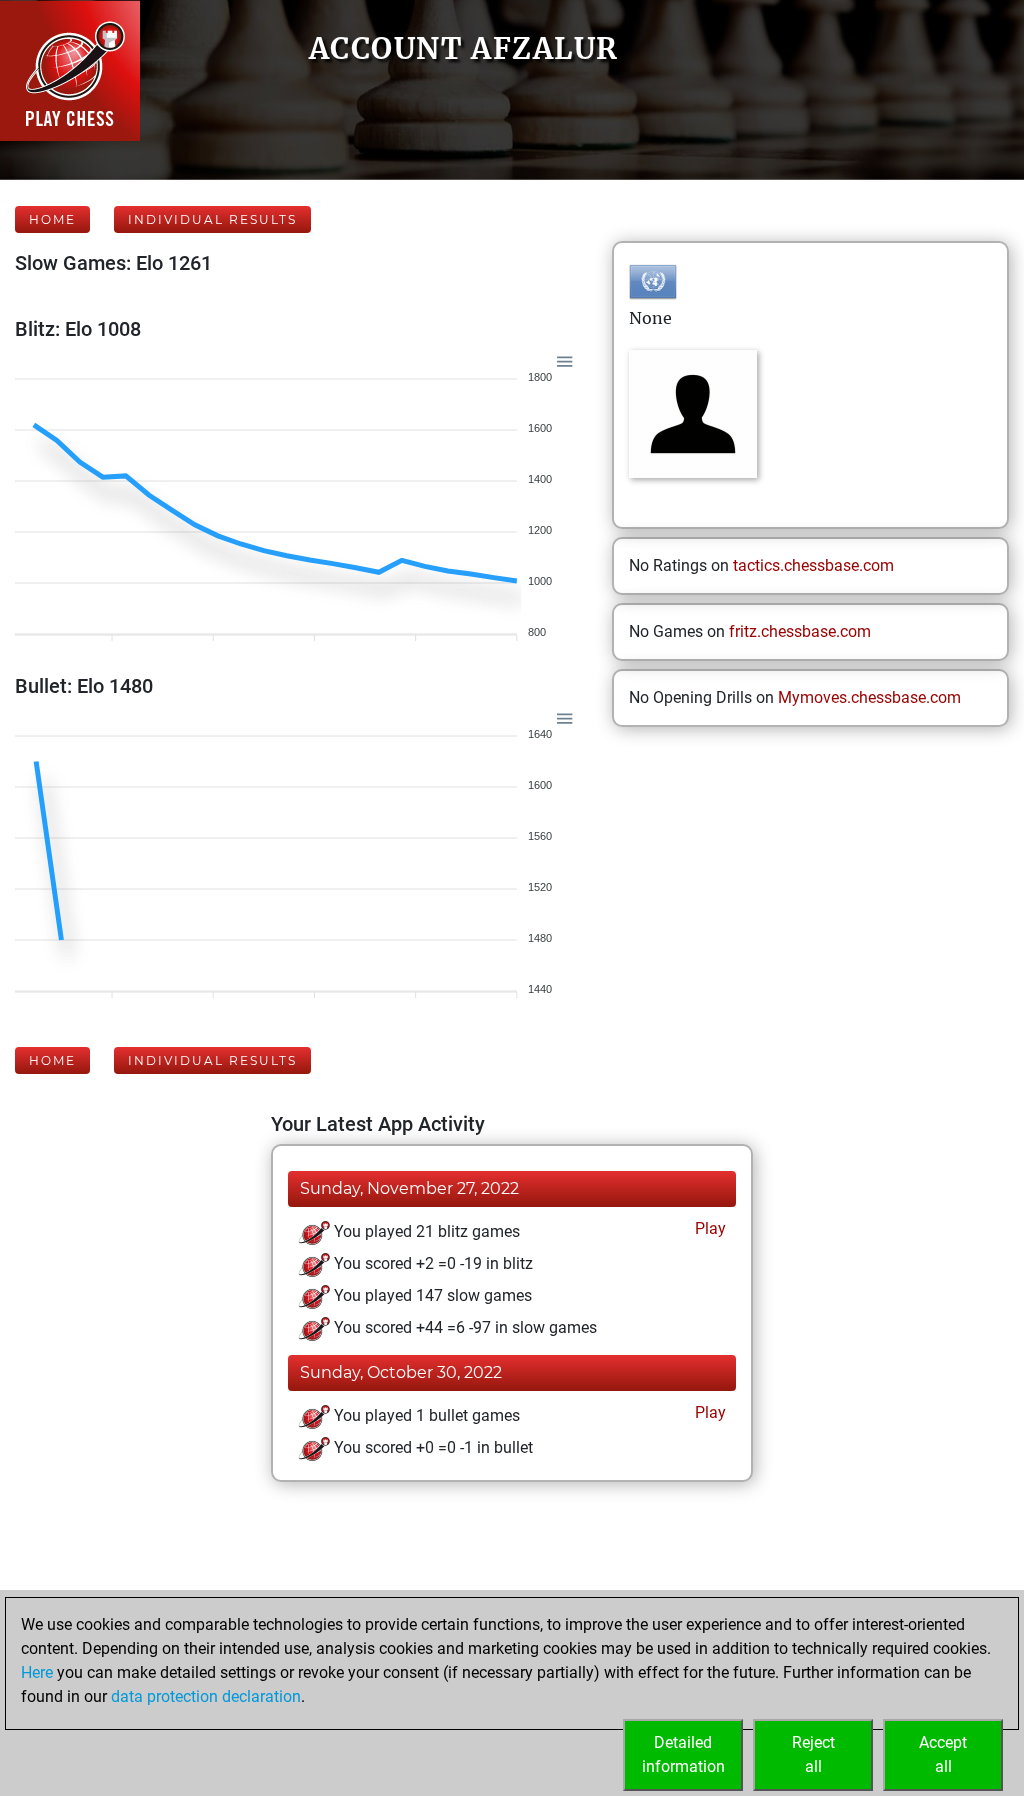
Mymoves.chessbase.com (869, 697)
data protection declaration (206, 1696)
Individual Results (212, 219)
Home (52, 219)
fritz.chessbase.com (800, 631)
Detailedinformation (683, 1754)
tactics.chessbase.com (813, 565)
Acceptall (943, 1754)
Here (37, 1672)
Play (708, 1228)
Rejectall (813, 1754)
